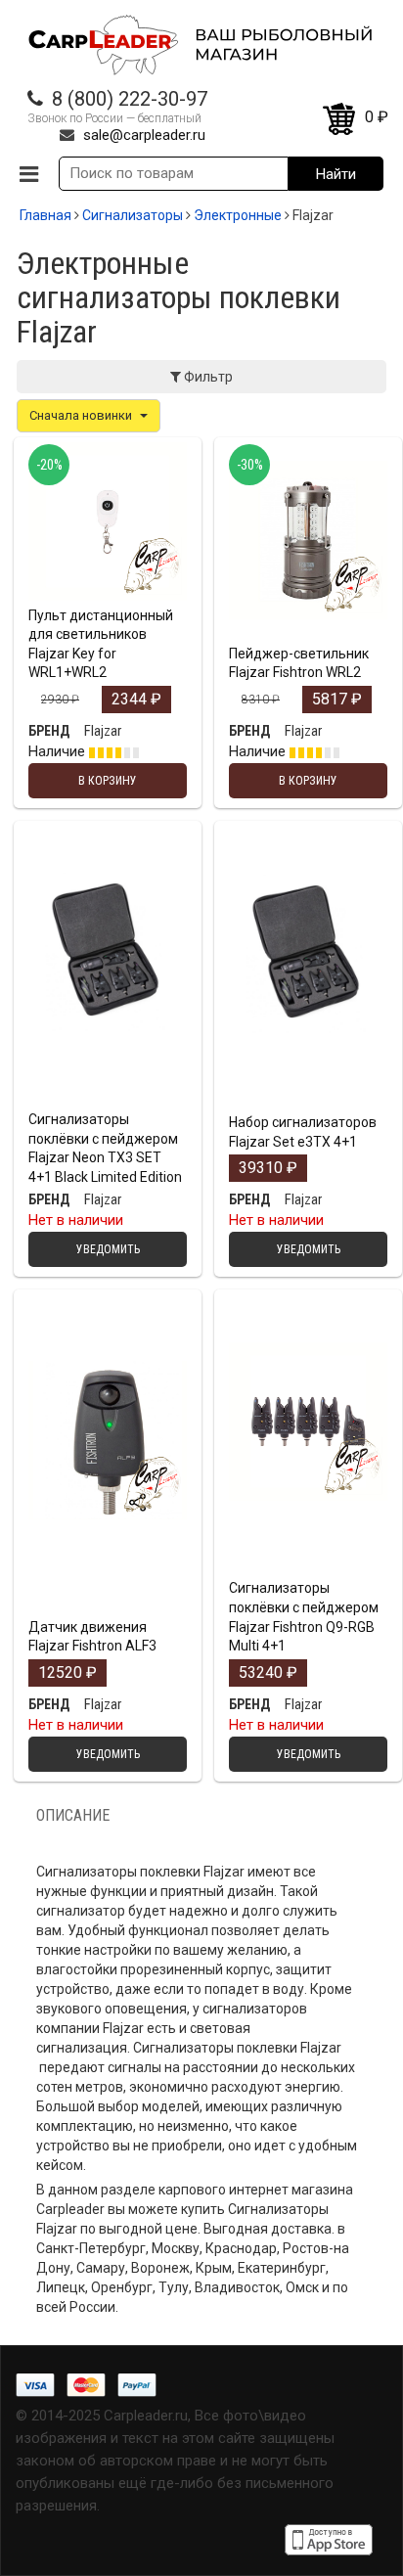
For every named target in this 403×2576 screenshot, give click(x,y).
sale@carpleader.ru (144, 135)
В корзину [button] (108, 594)
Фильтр (207, 377)
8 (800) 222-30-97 (130, 99)
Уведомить (108, 1098)
